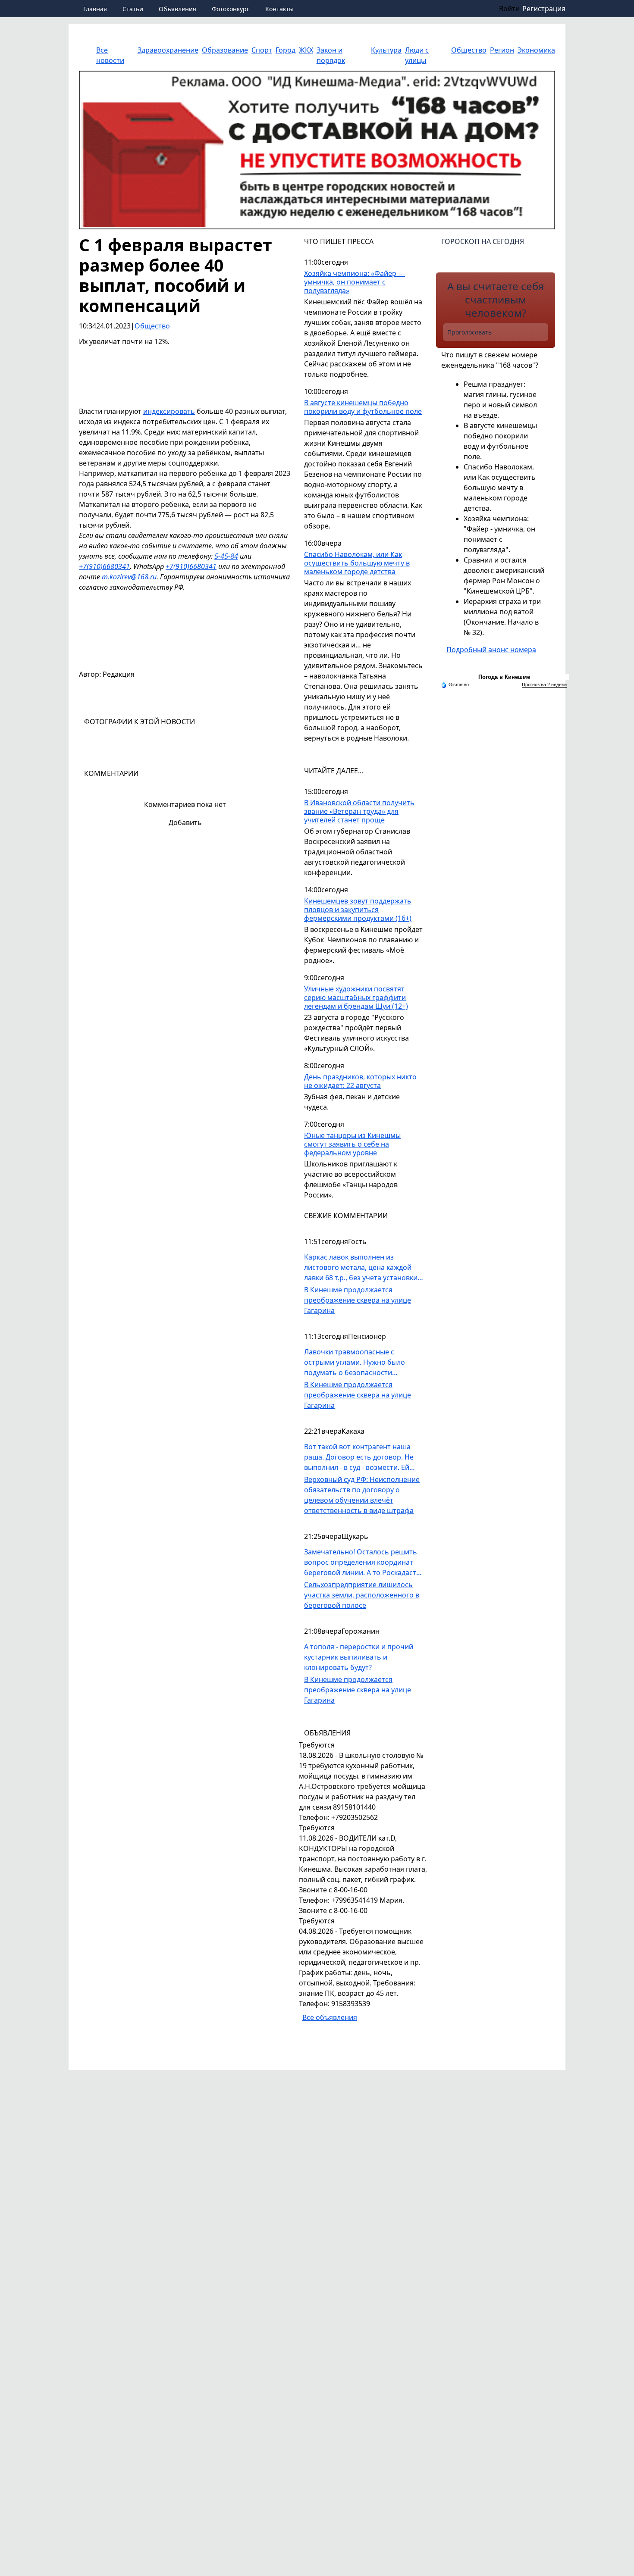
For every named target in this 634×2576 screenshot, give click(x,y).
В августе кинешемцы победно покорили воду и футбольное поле (363, 407)
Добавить (185, 822)
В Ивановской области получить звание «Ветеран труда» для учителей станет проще (359, 811)
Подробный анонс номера (491, 650)
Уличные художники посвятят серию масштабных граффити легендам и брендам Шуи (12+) (356, 998)
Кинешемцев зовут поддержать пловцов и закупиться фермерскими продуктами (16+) (358, 910)
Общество (152, 326)
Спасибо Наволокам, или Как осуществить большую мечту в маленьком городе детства (357, 563)
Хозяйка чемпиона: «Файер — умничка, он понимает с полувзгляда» (355, 282)
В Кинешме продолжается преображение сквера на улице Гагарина (358, 1300)
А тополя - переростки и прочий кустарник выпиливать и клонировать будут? (359, 1657)
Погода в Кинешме (504, 677)
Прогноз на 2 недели (544, 685)
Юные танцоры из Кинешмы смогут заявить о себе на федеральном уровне (352, 1144)
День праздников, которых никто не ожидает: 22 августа (360, 1081)
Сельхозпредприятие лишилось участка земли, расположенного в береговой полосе (362, 1595)
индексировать (169, 411)
